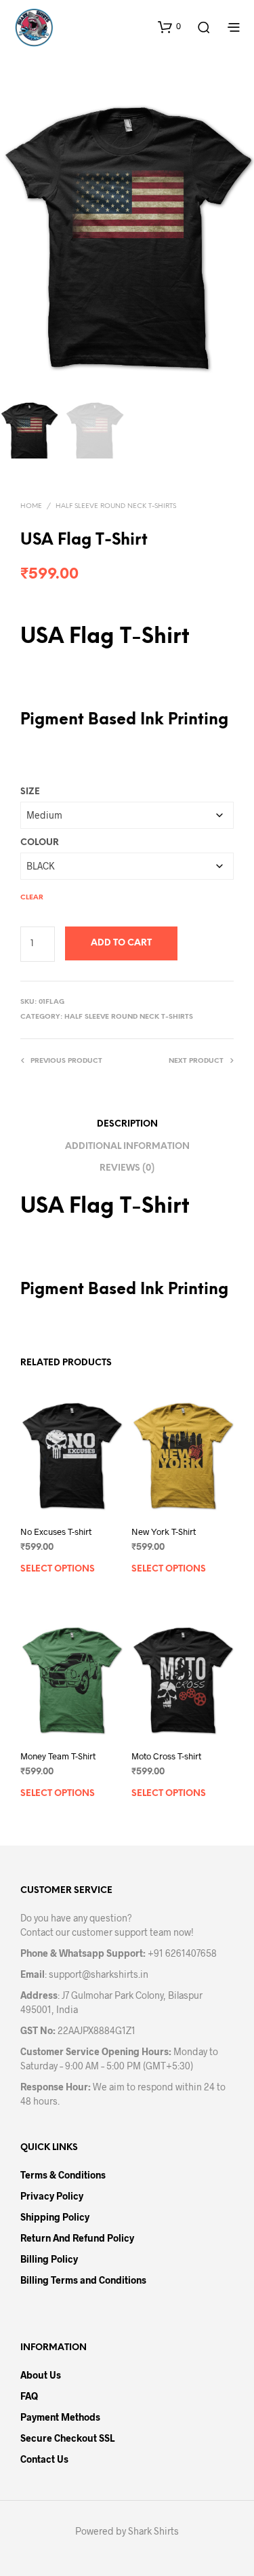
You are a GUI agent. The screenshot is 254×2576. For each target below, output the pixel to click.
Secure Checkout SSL (67, 2438)
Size (30, 792)
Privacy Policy (52, 2196)
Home (31, 506)
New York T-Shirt (164, 1531)
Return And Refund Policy (77, 2238)
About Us (41, 2375)
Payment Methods (60, 2417)
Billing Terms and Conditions (83, 2280)
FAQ (29, 2396)
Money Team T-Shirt (58, 1756)
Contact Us (44, 2459)
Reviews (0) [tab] (127, 1168)
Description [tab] (127, 1124)
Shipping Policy (55, 2217)
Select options (58, 1568)
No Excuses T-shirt (56, 1531)
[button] (169, 26)
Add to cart (121, 943)
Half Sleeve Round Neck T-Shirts (116, 506)
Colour (40, 843)
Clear (32, 898)
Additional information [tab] (127, 1147)
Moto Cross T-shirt (166, 1756)
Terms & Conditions (63, 2175)
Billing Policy (49, 2259)
